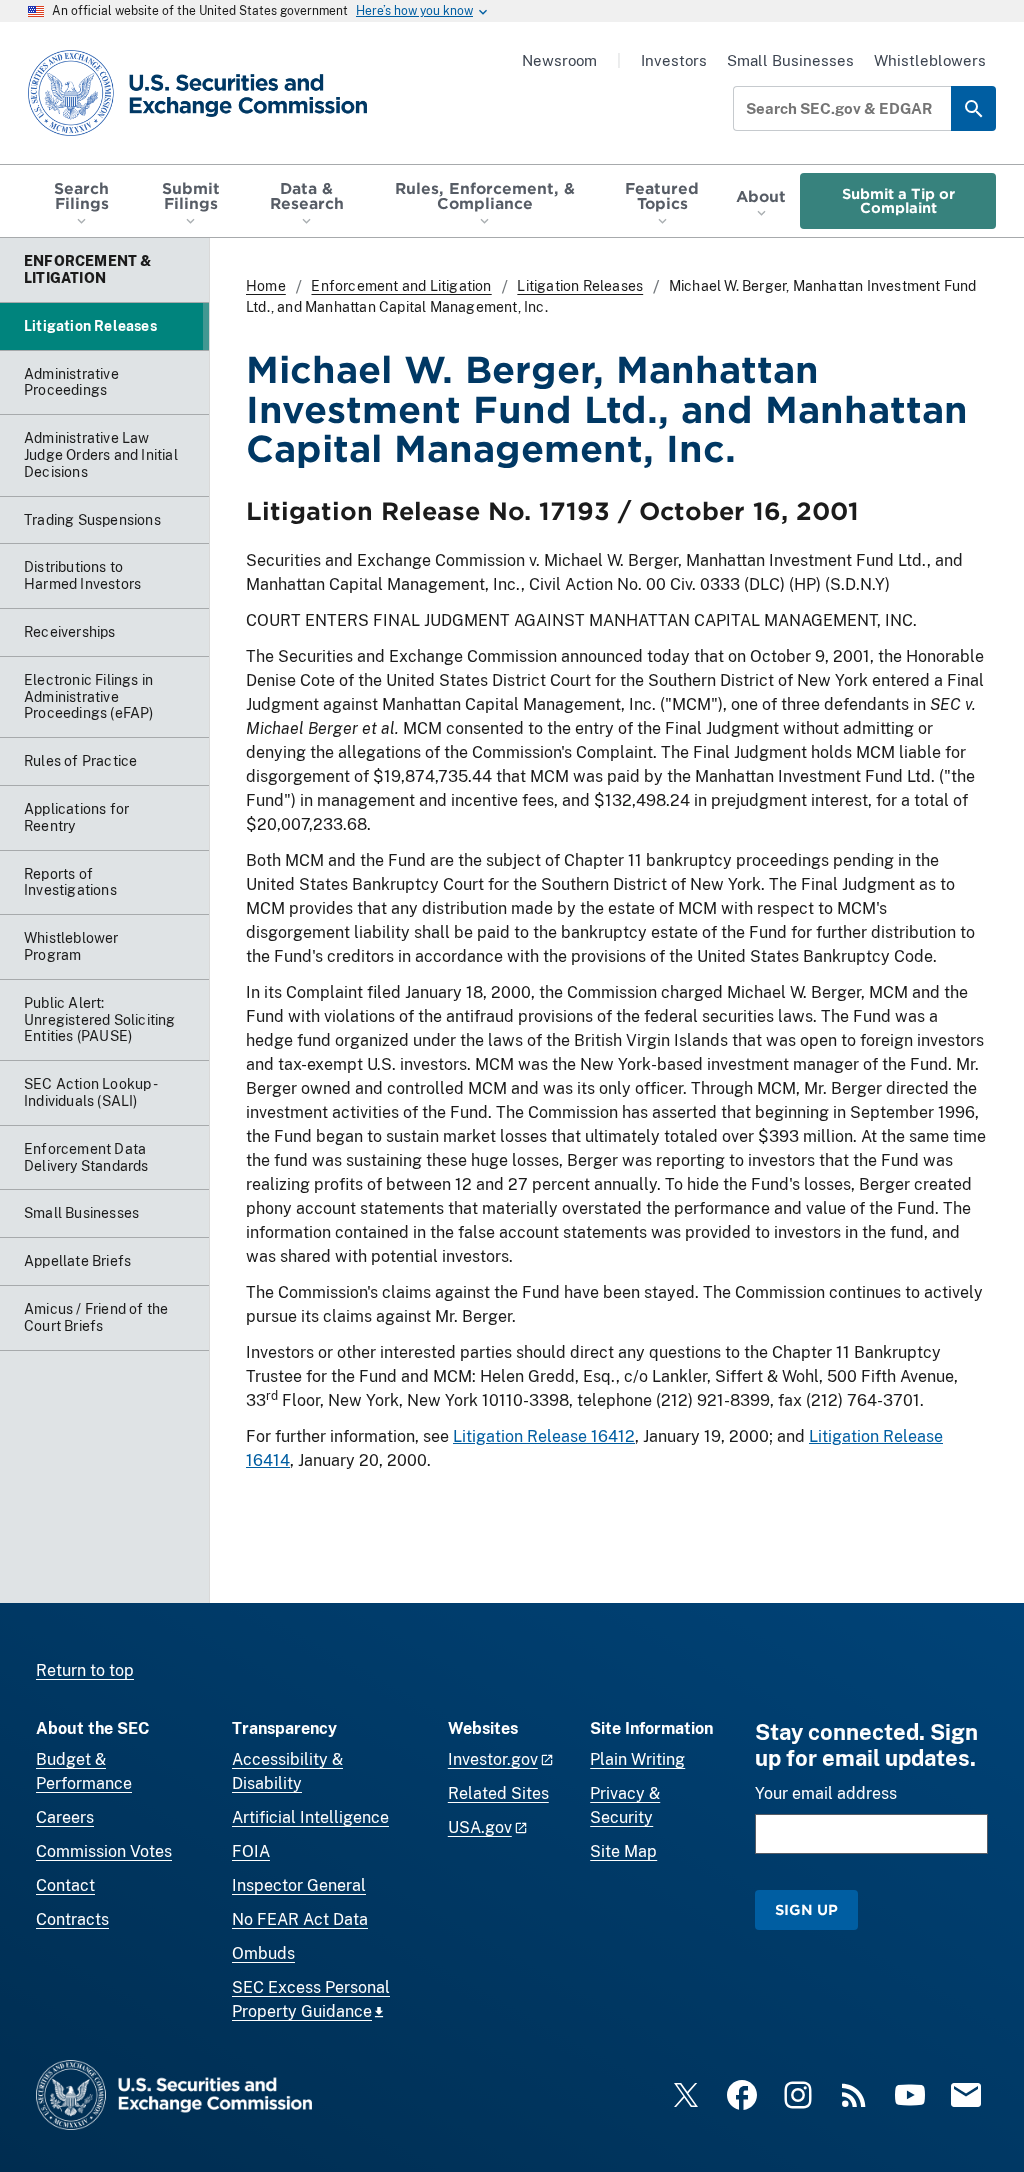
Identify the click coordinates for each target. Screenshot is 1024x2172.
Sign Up (806, 1909)
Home (266, 286)
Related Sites (498, 1793)
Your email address (826, 1793)
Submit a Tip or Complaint (898, 200)
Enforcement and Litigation (401, 286)
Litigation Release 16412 (544, 1436)
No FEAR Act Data (300, 1919)
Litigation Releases (580, 286)
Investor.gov (493, 1759)
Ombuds (263, 1953)
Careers (65, 1817)
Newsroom (559, 60)
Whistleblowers (930, 60)
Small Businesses (790, 60)
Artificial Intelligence (310, 1817)
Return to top (85, 1670)
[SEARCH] (973, 108)
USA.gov (480, 1827)
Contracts (72, 1919)
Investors (674, 60)
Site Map (623, 1851)
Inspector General (299, 1885)
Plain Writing (637, 1759)
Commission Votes (104, 1851)
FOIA (251, 1851)
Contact (65, 1885)
